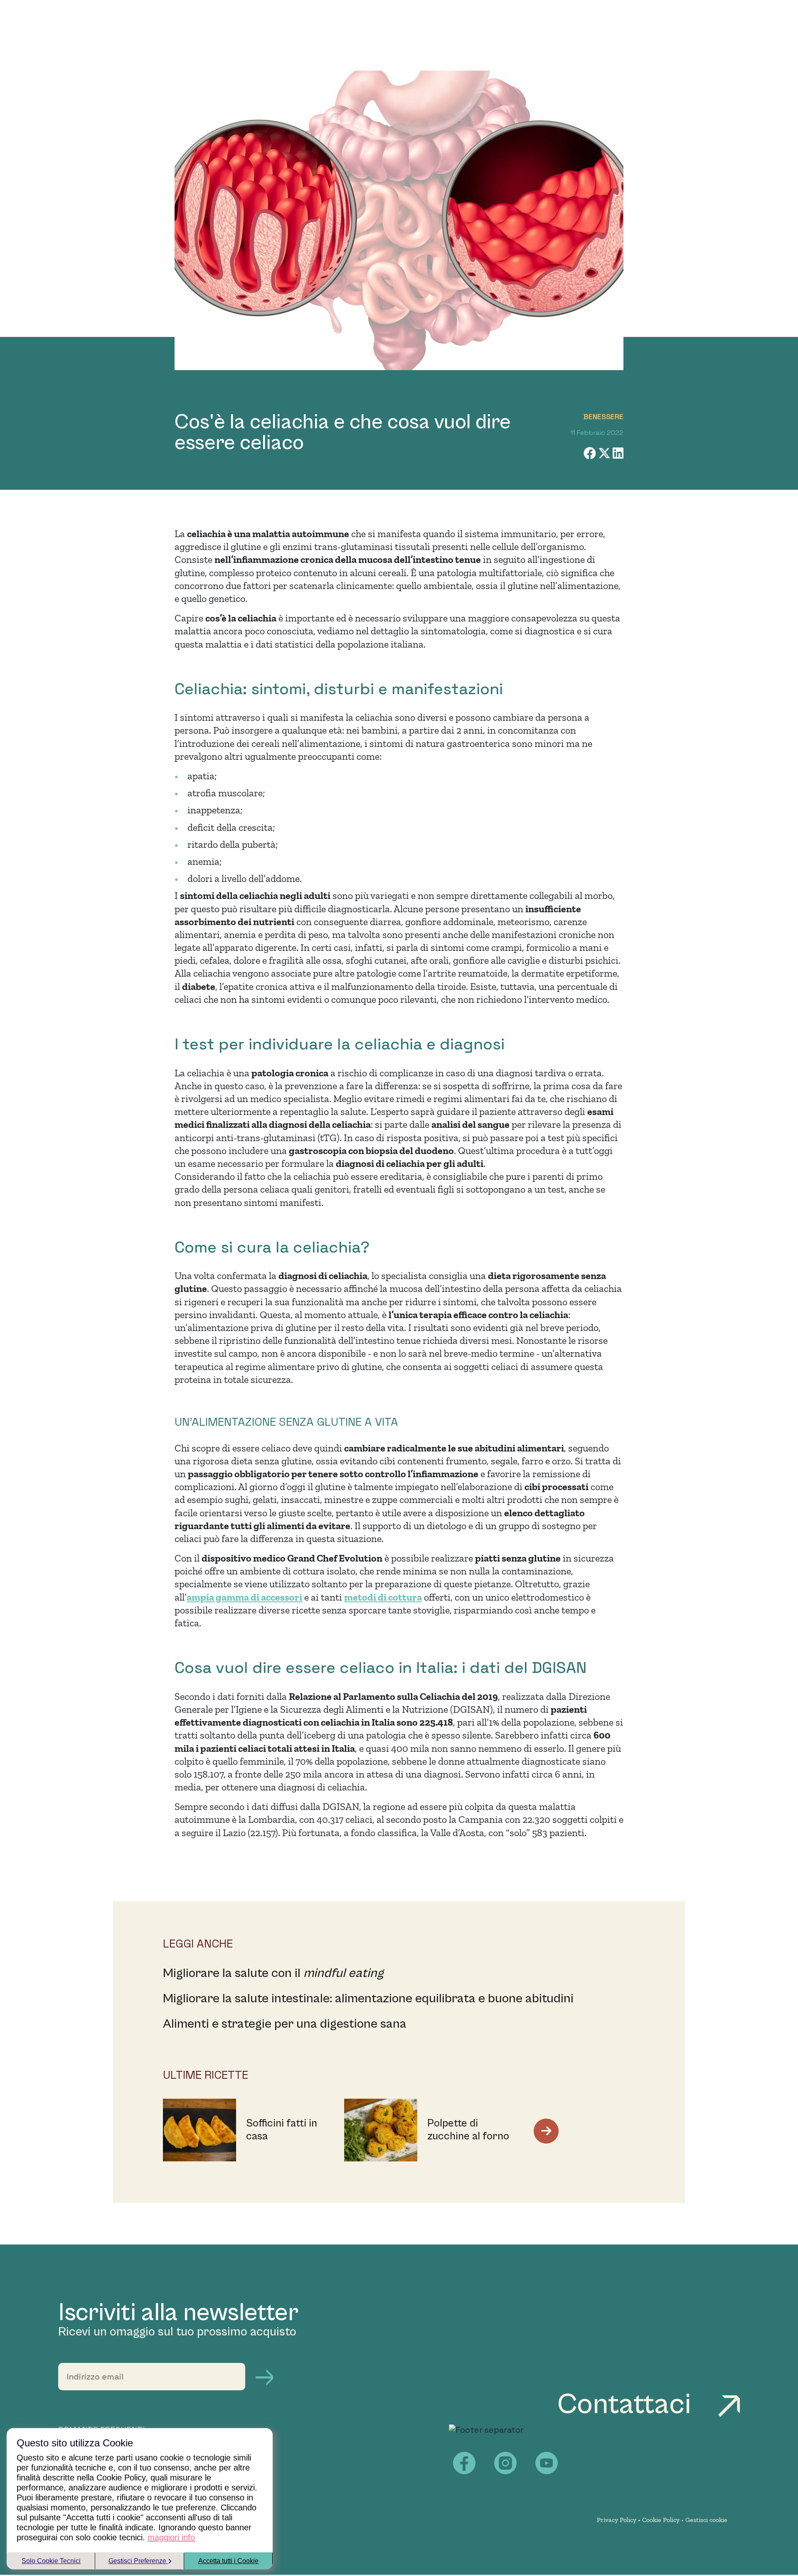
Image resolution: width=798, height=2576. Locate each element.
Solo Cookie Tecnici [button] (51, 2561)
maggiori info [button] (171, 2537)
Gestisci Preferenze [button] (138, 2561)
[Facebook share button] (591, 453)
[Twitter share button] (605, 453)
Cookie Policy (661, 2520)
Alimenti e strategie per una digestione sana (285, 2024)
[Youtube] (547, 2463)
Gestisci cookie (706, 2520)
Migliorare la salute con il (273, 1973)
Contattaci (627, 2405)
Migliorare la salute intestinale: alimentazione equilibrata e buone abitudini (368, 1999)
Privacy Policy (617, 2520)
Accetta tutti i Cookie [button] (228, 2561)
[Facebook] (464, 2463)
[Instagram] (505, 2463)
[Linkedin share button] (618, 453)
